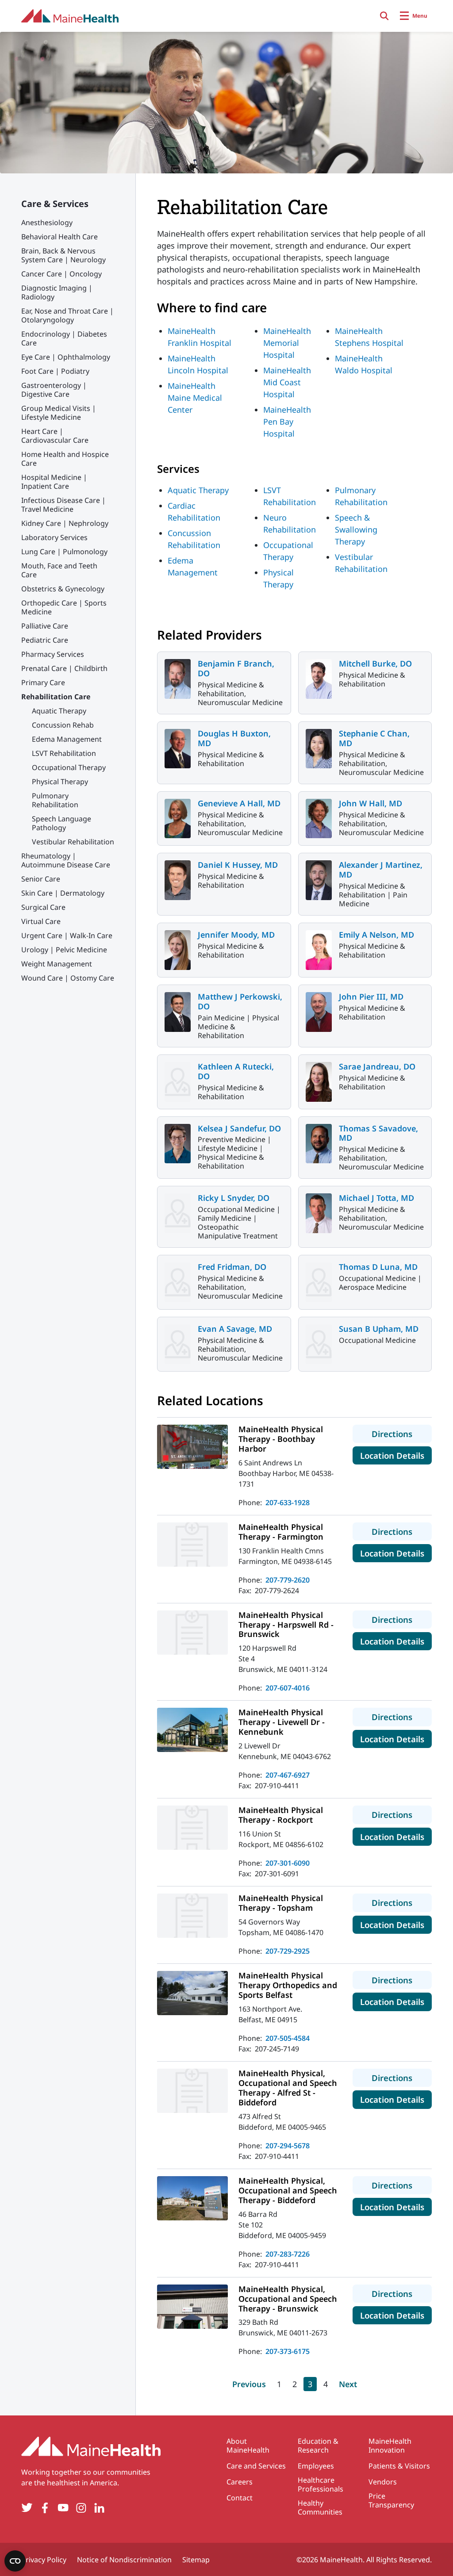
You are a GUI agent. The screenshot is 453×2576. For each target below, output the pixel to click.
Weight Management (57, 964)
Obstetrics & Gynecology (63, 589)
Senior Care (41, 879)
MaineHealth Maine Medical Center (195, 398)
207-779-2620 (288, 1580)
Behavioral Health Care (60, 237)
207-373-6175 (288, 2351)
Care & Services (55, 204)
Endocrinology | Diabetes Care (64, 338)
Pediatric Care (45, 640)
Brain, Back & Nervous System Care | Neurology (63, 255)
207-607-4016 (288, 1688)
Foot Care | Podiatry (55, 371)
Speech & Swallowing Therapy (356, 529)
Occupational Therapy (69, 767)
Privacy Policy (44, 2560)
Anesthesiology (47, 222)
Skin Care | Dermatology (63, 893)
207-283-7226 (288, 2254)
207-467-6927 (288, 1775)
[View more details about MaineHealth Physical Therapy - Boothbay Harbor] (192, 1447)
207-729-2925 (288, 1951)
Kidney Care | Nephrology (65, 523)
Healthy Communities (320, 2507)
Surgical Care (43, 907)
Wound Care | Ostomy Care (68, 978)
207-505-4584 (288, 2038)
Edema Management (67, 739)
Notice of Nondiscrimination (124, 2560)
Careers (240, 2482)
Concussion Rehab (63, 725)
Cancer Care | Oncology (61, 274)
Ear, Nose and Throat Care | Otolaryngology (67, 315)
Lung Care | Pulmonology (64, 552)
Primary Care (43, 682)
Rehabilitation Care (56, 697)
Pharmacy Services (53, 654)
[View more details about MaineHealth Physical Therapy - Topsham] (192, 1916)
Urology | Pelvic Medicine (64, 950)
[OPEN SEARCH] (384, 16)
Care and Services (256, 2466)
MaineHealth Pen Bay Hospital (287, 422)
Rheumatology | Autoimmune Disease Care (66, 860)
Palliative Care (45, 626)
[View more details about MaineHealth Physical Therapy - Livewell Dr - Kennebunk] (192, 1730)
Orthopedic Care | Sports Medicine (64, 607)
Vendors (383, 2482)
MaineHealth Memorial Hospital (287, 343)
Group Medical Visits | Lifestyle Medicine (59, 413)
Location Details (396, 1455)
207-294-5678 (288, 2146)
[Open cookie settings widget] (15, 2561)
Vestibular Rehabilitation (73, 842)
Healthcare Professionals (321, 2484)
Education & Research (318, 2446)
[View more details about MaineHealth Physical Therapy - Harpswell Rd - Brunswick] (192, 1633)
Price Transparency (391, 2500)
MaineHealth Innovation (390, 2446)
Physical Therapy (60, 782)
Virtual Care (41, 921)
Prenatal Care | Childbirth (64, 668)
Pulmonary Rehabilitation (55, 800)
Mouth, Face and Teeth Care (59, 570)
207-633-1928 (288, 1503)
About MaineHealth (248, 2446)
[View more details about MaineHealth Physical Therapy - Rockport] (192, 1828)
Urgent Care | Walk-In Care (67, 935)
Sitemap (196, 2560)
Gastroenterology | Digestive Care (54, 390)
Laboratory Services (54, 537)
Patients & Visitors (399, 2466)
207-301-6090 (288, 1863)
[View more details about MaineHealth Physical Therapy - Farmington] (192, 1545)
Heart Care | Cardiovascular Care (55, 436)
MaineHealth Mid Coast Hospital (287, 382)
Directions (402, 1434)
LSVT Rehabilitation (64, 753)
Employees (316, 2466)
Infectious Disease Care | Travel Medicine (63, 505)
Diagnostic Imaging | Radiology (57, 292)
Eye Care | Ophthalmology (66, 357)
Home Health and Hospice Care (65, 459)
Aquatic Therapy (59, 711)
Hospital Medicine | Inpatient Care (54, 482)
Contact (240, 2498)
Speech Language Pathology (61, 823)
